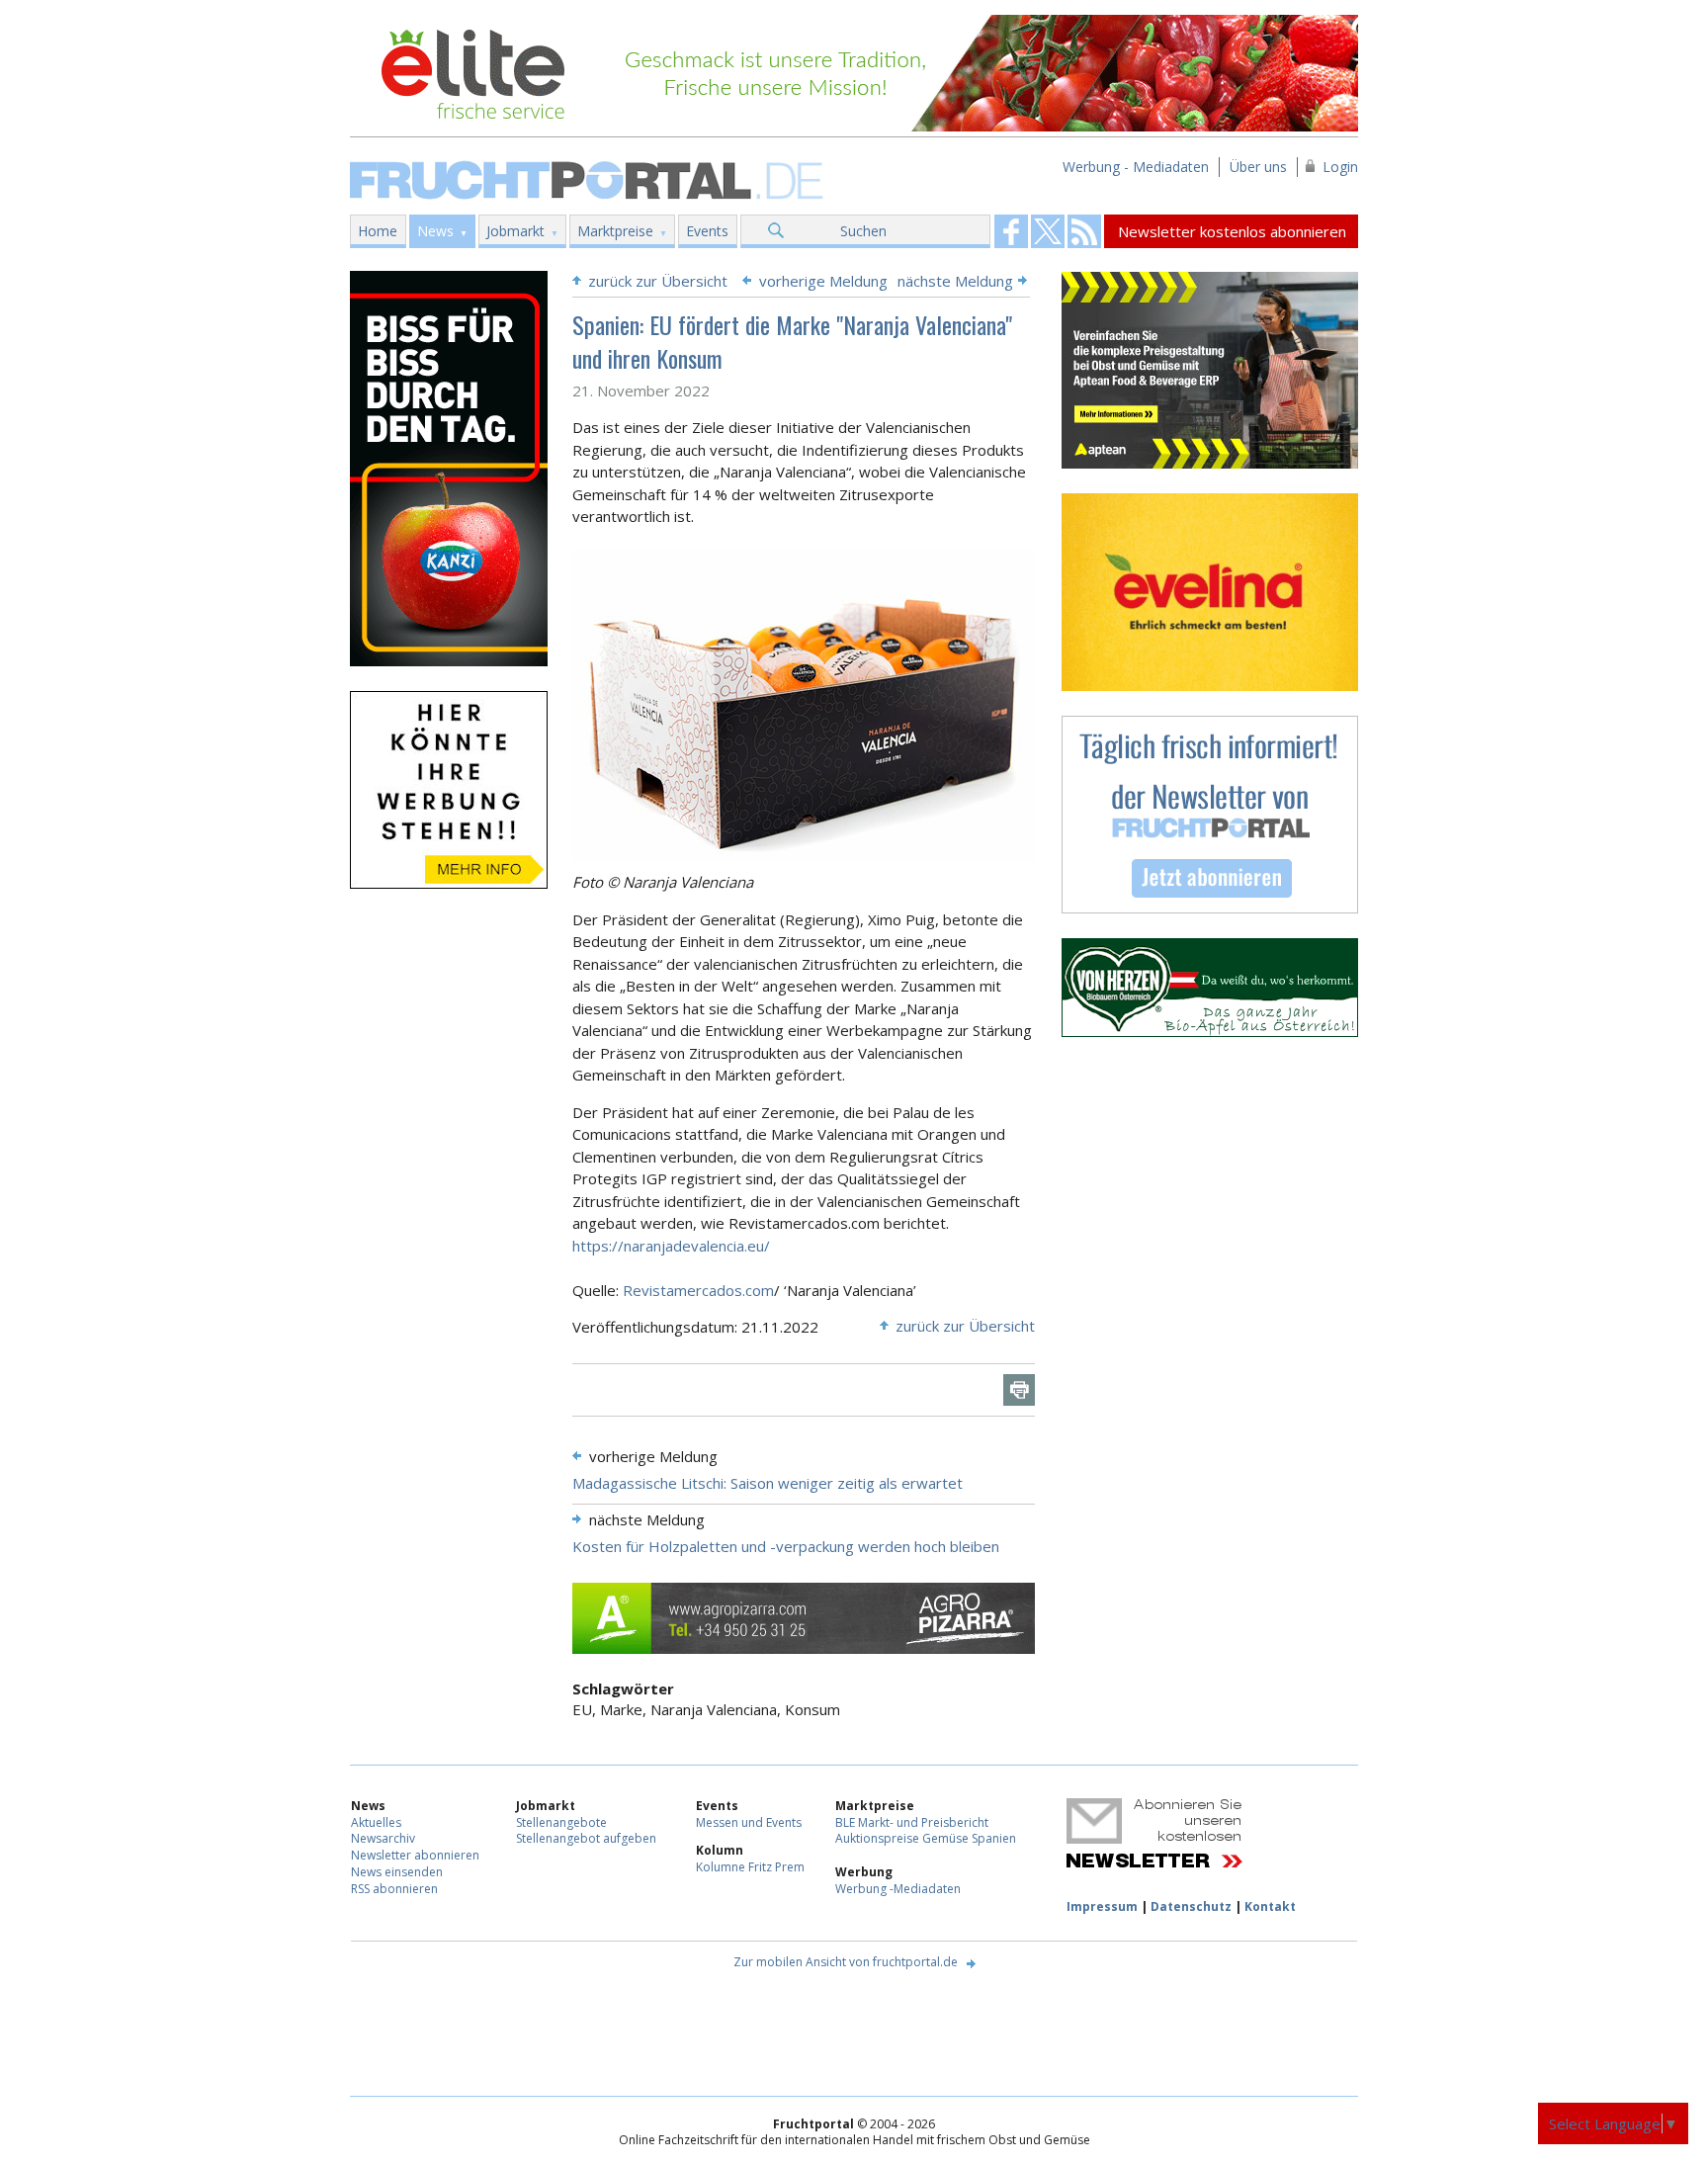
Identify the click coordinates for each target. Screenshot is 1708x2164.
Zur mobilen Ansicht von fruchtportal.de (846, 1962)
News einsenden (397, 1872)
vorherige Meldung (823, 281)
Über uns (1258, 167)
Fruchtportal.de (589, 178)
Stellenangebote (561, 1822)
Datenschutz (1191, 1906)
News (435, 231)
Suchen (863, 231)
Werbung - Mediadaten (1136, 167)
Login (1340, 167)
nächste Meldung (955, 281)
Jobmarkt (515, 231)
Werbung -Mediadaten (898, 1889)
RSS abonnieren (394, 1889)
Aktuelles (376, 1822)
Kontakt (1270, 1906)
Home (378, 231)
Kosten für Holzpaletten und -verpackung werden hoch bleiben (786, 1546)
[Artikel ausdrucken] (1019, 1390)
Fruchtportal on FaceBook (1011, 231)
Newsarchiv (383, 1838)
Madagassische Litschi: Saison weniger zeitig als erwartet (768, 1483)
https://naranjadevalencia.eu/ (671, 1246)
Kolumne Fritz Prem (750, 1867)
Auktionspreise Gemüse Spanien (926, 1838)
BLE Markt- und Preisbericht (912, 1822)
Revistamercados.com (698, 1290)
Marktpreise (615, 231)
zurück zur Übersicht (658, 281)
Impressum (1102, 1906)
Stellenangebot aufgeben (586, 1838)
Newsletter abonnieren (415, 1855)
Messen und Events (749, 1822)
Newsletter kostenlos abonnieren (1232, 231)
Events (707, 231)
